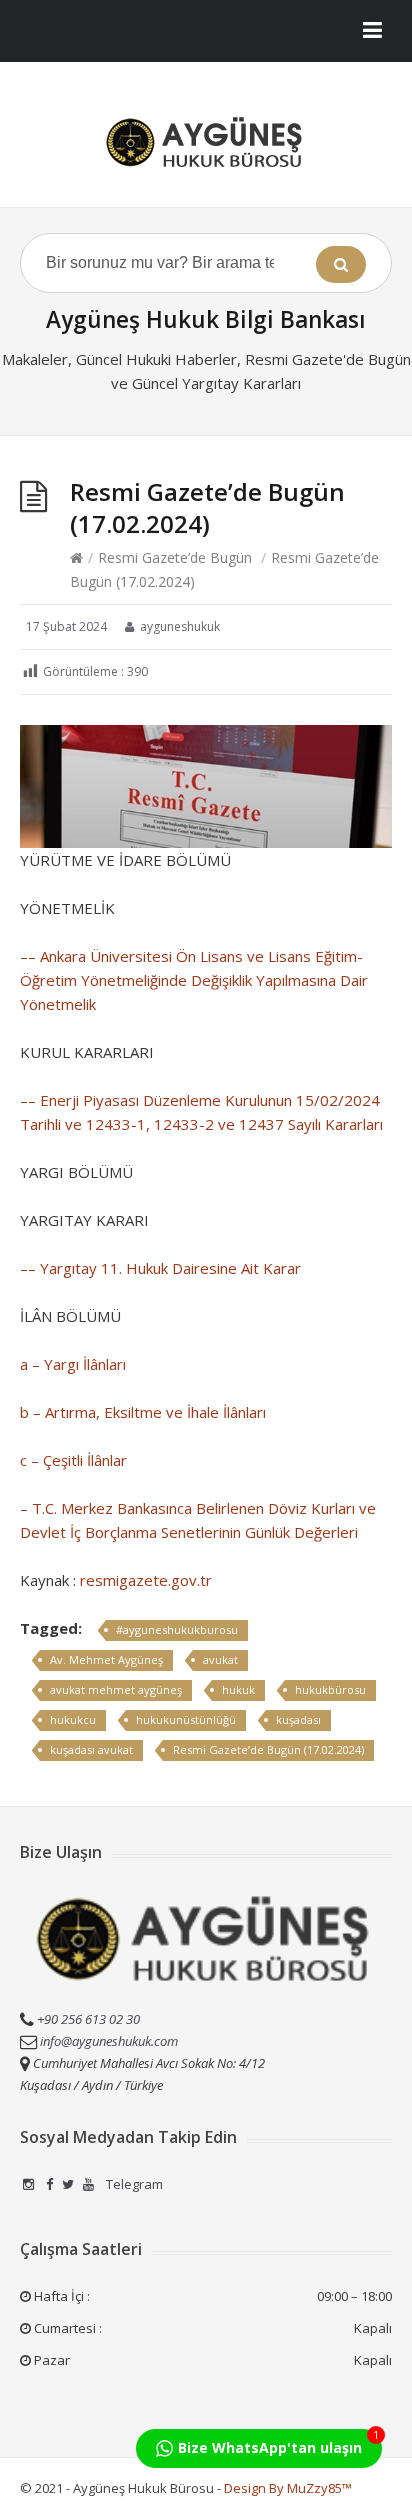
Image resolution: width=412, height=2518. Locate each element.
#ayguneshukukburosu (177, 1629)
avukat (220, 1659)
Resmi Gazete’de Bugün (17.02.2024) (268, 1749)
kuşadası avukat (91, 1749)
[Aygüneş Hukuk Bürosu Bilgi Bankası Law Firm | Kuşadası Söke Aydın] (206, 142)
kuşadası (298, 1719)
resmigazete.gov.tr (146, 1580)
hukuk (238, 1689)
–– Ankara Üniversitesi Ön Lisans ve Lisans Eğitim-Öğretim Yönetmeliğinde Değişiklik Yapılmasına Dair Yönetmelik (194, 980)
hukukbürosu (330, 1689)
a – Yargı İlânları (73, 1364)
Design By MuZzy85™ (288, 2488)
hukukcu (73, 1719)
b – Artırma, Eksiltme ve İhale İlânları (143, 1412)
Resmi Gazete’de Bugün (175, 557)
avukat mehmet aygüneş (116, 1689)
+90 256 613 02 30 (87, 2019)
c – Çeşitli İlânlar (73, 1460)
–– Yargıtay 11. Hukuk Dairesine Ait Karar (160, 1268)
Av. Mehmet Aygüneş (106, 1659)
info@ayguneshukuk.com (109, 2041)
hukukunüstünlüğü (186, 1719)
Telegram (133, 2184)
